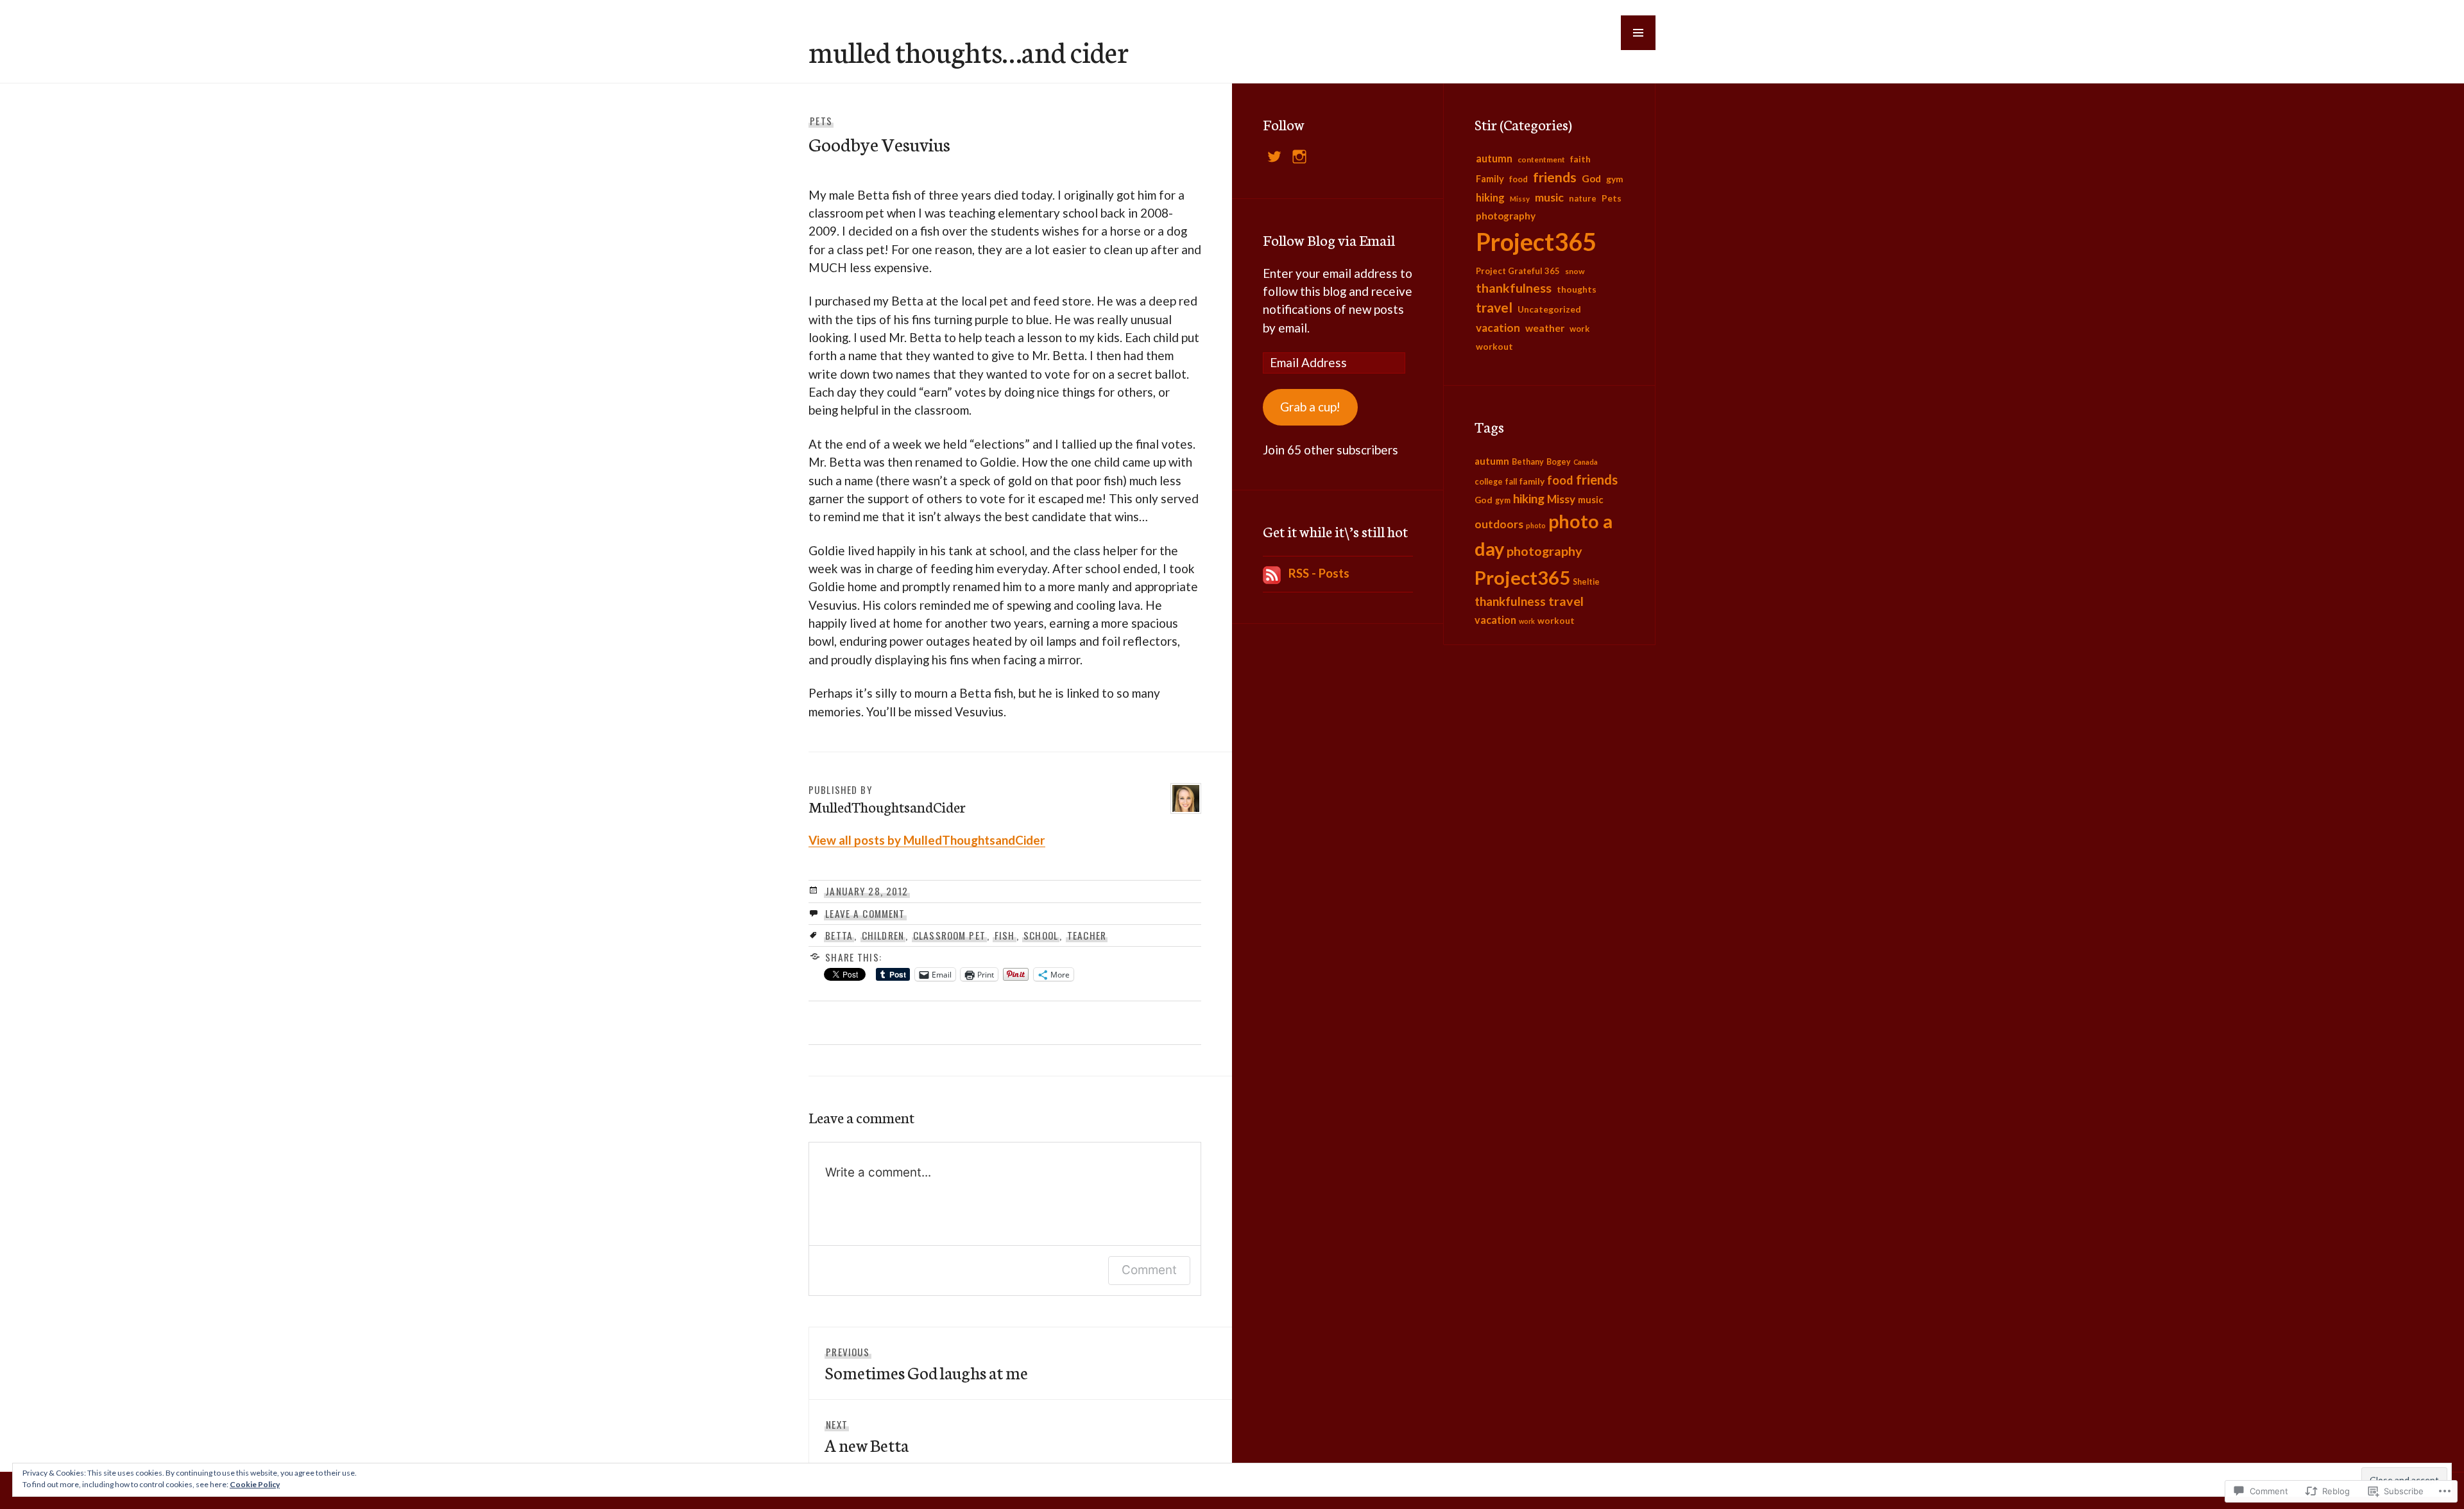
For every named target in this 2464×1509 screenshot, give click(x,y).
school (1041, 935)
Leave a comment (865, 913)
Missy (1520, 199)
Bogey (1559, 462)
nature (1583, 198)
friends (1555, 177)
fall (1511, 482)
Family (1490, 179)
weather (1545, 328)
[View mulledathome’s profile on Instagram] (1299, 157)
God (1591, 178)
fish (1005, 935)
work (1579, 329)
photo (1536, 525)
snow (1575, 271)
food (1519, 179)
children (883, 935)
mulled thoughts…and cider (969, 51)
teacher (1087, 935)
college (1489, 482)
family (1532, 481)
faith (1580, 159)
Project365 (1536, 242)
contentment (1541, 160)
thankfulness (1514, 288)
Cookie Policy (255, 1484)
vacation (1498, 328)
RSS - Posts (1319, 573)
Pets (821, 121)
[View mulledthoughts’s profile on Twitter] (1274, 157)
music (1549, 197)
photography (1506, 216)
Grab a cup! (1310, 407)
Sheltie (1586, 582)
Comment (1149, 1270)
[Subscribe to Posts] (1272, 573)
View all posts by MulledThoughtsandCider (927, 840)
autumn (1494, 158)
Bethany (1528, 462)
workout (1494, 346)
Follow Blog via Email (1329, 239)
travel (1494, 307)
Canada (1586, 462)
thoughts (1577, 289)
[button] (1638, 33)
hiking (1490, 197)
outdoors (1499, 524)
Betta (839, 935)
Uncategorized (1549, 309)
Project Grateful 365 (1518, 271)
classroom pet (949, 935)
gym (1615, 179)
